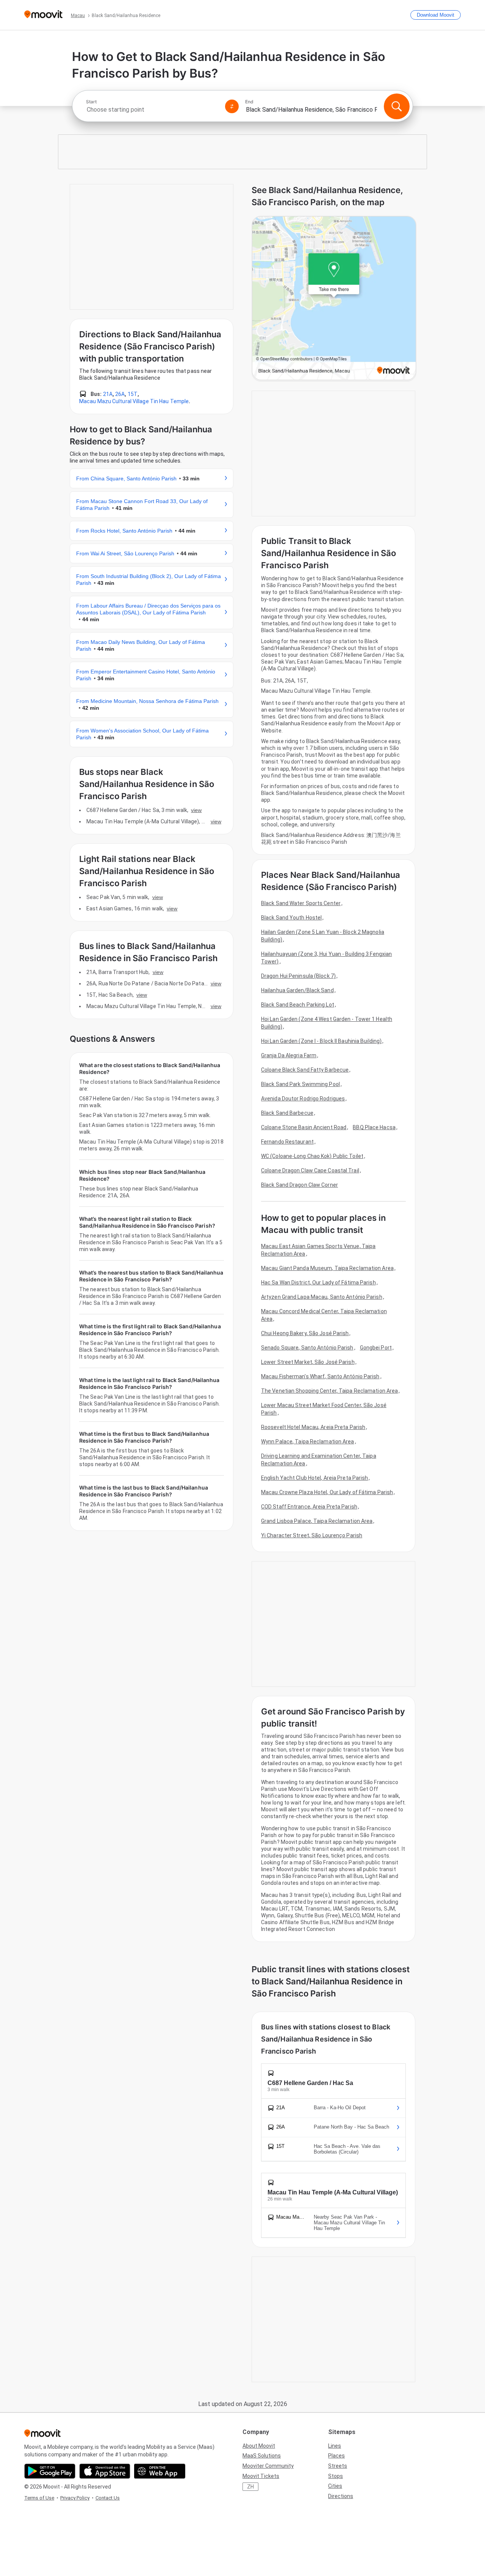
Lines (335, 2446)
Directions (341, 2496)
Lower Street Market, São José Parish (308, 1362)
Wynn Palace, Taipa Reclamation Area (308, 1442)
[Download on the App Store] (105, 2471)
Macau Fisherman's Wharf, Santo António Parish (320, 1376)
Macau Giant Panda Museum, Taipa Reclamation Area (327, 1268)
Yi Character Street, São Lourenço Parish (312, 1535)
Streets (338, 2466)
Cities (335, 2486)
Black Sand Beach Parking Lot (298, 1005)
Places (336, 2456)
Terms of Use (39, 2498)
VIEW (196, 810)
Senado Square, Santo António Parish (307, 1348)
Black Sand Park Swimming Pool (300, 1084)
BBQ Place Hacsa (374, 1127)
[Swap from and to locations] (232, 106)
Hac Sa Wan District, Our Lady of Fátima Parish (318, 1283)
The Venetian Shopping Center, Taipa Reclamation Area (329, 1391)
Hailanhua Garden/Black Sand (297, 990)
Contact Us (108, 2498)
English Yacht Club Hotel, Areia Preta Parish (314, 1478)
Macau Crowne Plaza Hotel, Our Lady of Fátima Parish (327, 1492)
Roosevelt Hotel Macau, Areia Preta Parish (313, 1427)
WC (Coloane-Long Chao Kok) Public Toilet (312, 1156)
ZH (250, 2487)
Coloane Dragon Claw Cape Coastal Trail (310, 1170)
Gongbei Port (376, 1348)
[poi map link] (334, 299)
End (249, 102)
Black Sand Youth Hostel (291, 918)
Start (91, 102)
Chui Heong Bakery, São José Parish (305, 1333)
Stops (336, 2476)
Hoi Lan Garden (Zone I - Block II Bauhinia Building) (321, 1041)
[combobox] (152, 110)
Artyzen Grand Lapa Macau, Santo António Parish (322, 1297)
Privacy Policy (75, 2498)
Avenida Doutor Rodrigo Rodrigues (303, 1099)
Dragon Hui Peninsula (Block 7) (298, 976)
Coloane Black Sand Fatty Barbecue (305, 1070)
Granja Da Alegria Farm (289, 1055)
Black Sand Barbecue (287, 1113)
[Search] (397, 106)
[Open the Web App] (160, 2471)
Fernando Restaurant (287, 1142)
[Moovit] (43, 15)
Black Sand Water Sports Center (301, 903)
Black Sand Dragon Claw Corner (300, 1185)
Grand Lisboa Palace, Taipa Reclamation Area (317, 1521)
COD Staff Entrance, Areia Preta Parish (309, 1507)
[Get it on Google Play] (50, 2471)
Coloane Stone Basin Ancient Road (304, 1127)
